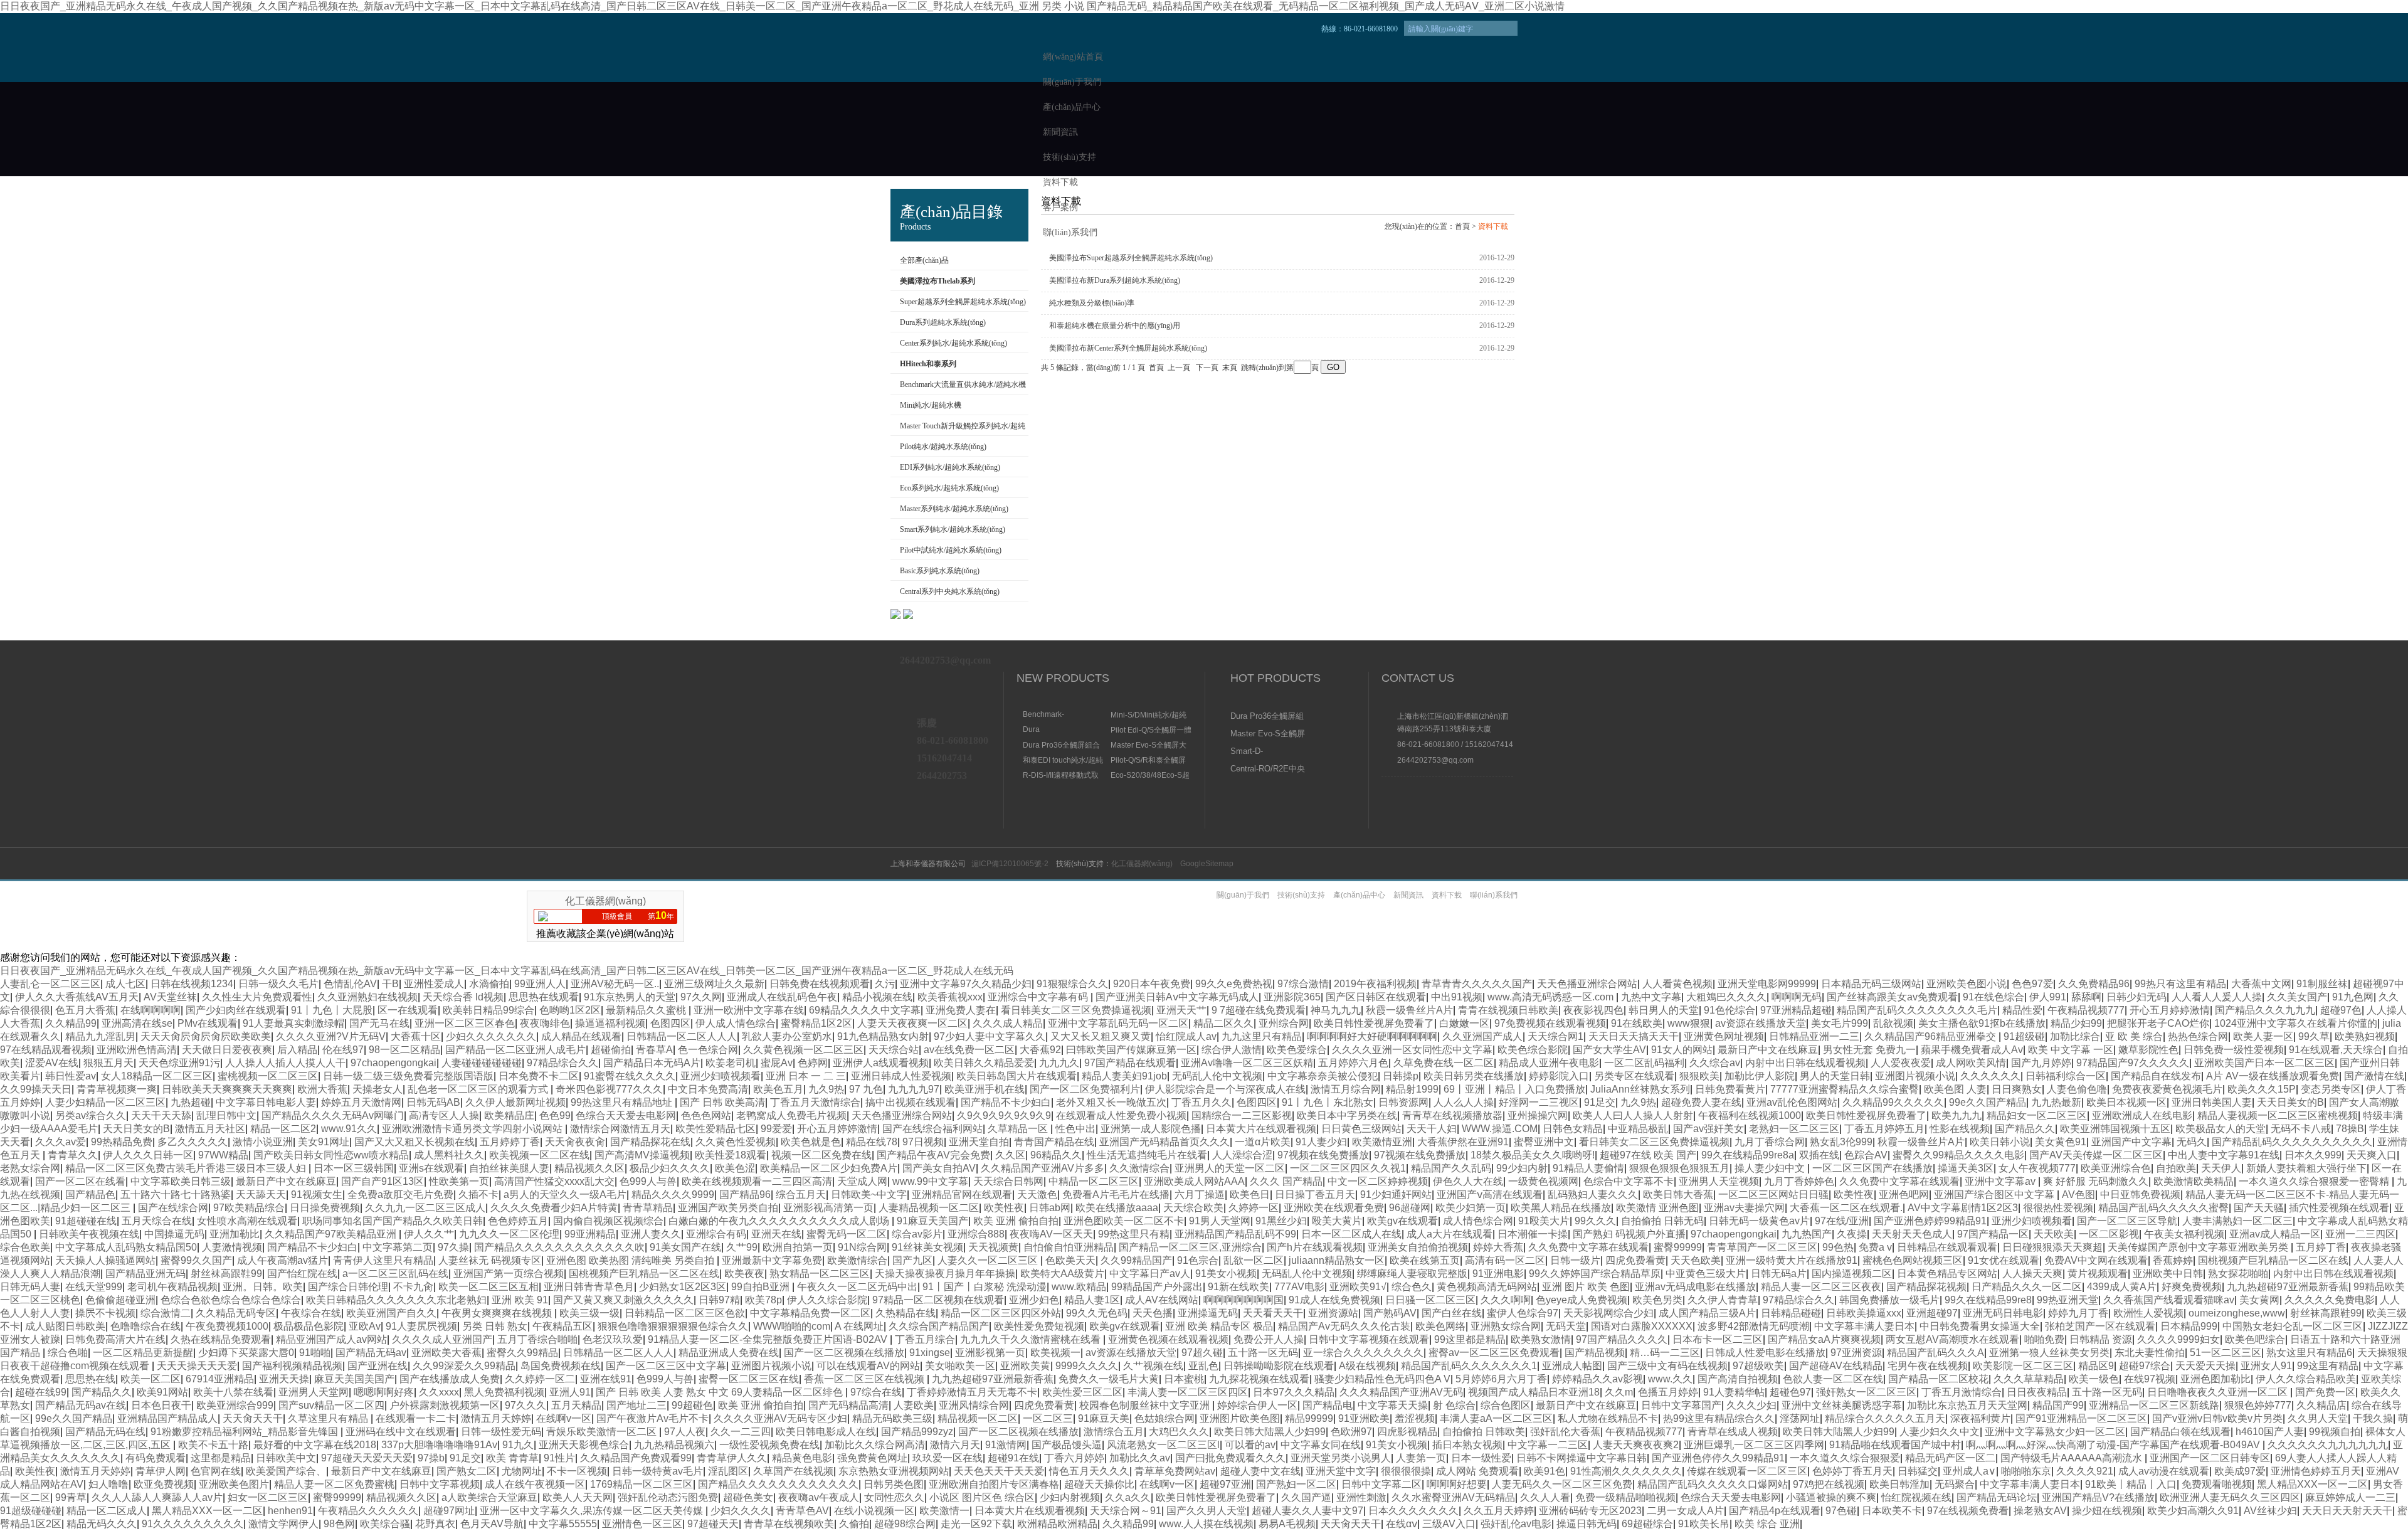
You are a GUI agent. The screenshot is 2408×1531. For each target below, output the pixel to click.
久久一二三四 (741, 1432)
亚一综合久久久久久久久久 (1363, 1353)
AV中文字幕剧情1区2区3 (1963, 1208)
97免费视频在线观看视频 (1550, 1023)
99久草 (2314, 1036)
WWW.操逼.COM (1500, 1129)
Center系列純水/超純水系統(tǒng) (953, 343)
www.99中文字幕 (930, 1181)
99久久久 (1595, 1221)
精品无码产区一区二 (1950, 1458)
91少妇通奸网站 (1396, 1195)
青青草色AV (802, 1511)
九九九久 (1059, 1063)
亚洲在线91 (606, 1379)
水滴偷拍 (489, 984)
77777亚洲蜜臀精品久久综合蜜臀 (1845, 1089)
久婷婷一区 (1254, 1208)
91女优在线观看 (2004, 1260)
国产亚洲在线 (378, 1366)
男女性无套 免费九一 (1869, 1050)
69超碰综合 (1647, 1524)
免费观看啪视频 (2217, 1484)
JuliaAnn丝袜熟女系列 (1640, 1089)
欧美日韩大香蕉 (1678, 1195)
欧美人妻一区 (2263, 1036)
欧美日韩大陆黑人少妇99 (1270, 1432)
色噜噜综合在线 (145, 1326)
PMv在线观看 (208, 1023)
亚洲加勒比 (235, 1234)
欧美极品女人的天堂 (2221, 1129)
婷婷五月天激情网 (361, 1102)
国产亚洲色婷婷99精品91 (1930, 1221)
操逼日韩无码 (1587, 1524)
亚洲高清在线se (137, 1023)
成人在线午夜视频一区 (535, 1484)
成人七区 (125, 984)
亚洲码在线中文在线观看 (401, 1432)
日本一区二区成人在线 (1351, 1234)
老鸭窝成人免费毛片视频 (791, 1115)
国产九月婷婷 (2041, 1063)
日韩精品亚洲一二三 (1814, 1036)
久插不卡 (478, 1195)
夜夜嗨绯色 (545, 1023)
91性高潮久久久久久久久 (1626, 1471)
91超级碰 (2024, 1036)
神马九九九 (1336, 1010)
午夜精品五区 (562, 1326)
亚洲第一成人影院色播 (1151, 1129)
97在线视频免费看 (1968, 1511)
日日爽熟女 (2017, 1089)
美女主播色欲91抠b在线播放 (1982, 1023)
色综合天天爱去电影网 (626, 1115)
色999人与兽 (648, 1181)
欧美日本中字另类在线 (1347, 1115)
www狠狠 (1689, 1023)
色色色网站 (706, 1115)
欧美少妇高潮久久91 (2193, 1511)
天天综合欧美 (1193, 1208)
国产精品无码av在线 (81, 1405)
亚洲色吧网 (1904, 1195)
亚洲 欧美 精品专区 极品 (1219, 1326)
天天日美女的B (2290, 1102)
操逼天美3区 (1966, 1168)
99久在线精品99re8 (1988, 1300)
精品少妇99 (2076, 1023)
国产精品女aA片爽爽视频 (1824, 1339)
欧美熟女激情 (1541, 1339)
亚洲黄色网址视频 (1724, 1036)
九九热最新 (2056, 1102)
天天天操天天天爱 (197, 1366)
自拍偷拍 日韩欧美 (1484, 1432)
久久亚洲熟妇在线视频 (367, 997)
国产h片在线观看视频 (1315, 1247)
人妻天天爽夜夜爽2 (1636, 1445)
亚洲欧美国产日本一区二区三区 (2264, 1063)
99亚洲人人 (540, 984)
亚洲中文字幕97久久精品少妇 (966, 984)
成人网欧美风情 (1971, 1063)
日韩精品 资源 (2101, 1339)
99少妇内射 (1522, 1168)
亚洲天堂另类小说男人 (1341, 1458)
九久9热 (826, 1089)
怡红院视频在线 (1916, 1497)
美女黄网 (2259, 1300)
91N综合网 (862, 1247)
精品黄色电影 (802, 1458)
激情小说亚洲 (263, 1142)
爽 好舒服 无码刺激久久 (2096, 1181)
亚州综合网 (1284, 1023)
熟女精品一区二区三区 (820, 1274)
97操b (431, 1458)
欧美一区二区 (150, 1379)
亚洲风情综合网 (974, 1405)
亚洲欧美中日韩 (2168, 1274)
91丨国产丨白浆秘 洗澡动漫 (985, 1287)
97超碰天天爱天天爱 (367, 1458)
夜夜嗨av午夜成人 (819, 1497)
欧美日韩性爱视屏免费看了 (1374, 1023)
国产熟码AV (1390, 1313)
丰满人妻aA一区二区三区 (1496, 1418)
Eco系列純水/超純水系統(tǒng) (949, 488)
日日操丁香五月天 (1315, 1195)
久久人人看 (1545, 1497)
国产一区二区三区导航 (2127, 1221)
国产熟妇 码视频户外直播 (1629, 1234)
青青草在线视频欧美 (789, 1524)
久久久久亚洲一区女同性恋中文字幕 (1412, 1050)
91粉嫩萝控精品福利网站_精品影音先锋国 (246, 1432)
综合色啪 (68, 1353)
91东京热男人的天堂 (630, 997)
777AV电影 (1299, 1287)
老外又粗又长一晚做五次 (1111, 1102)
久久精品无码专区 (236, 1313)
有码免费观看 (156, 1458)
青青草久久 (73, 1155)
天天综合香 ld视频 (463, 997)
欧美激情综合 (857, 1260)
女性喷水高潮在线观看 (247, 1221)
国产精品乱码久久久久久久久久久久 (2292, 1142)
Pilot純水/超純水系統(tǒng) (943, 447)
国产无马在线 (379, 1023)
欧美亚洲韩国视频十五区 (2115, 1129)
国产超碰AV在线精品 (1836, 1366)
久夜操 (1852, 1234)
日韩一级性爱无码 (501, 1432)
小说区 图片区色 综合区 (982, 1497)
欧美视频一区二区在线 (539, 1155)
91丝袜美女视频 (927, 1247)
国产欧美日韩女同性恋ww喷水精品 (331, 1155)
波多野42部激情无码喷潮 (1753, 1326)
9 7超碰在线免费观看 (1259, 1010)
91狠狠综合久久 (1072, 984)
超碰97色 (2341, 1010)
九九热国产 (1807, 1234)
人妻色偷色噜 (2077, 1089)
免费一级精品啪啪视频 (1625, 1497)
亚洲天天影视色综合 (584, 1445)
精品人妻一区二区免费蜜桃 (334, 1484)
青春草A (654, 1050)
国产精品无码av (371, 1353)
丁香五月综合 (925, 1339)
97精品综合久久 (562, 1063)
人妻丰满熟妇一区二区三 (2237, 1221)
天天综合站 (894, 1050)
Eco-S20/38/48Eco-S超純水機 (1150, 775)
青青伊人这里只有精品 (383, 1260)
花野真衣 (435, 1524)
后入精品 (297, 1050)
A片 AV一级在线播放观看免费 (2273, 1076)
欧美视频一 (1055, 1353)
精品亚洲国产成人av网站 (331, 1339)
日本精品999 (2189, 1326)
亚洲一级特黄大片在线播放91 (1792, 1260)
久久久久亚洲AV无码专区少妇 (780, 1418)
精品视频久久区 (589, 1168)
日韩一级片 (1575, 1260)
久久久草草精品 (2029, 1379)
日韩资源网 (1403, 1102)
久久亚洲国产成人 (1482, 1036)
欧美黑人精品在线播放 (1561, 1208)
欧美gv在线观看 (1402, 1221)
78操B (2350, 1129)
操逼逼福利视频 (610, 1023)
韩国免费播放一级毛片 (1889, 1300)
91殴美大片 (1544, 1221)
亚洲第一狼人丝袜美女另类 (2049, 1353)
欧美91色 (1545, 1471)
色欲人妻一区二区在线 (1833, 1379)
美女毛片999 (1840, 1023)
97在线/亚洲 (1842, 1221)
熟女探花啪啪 (2238, 1274)
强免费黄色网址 (872, 1458)
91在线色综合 (1993, 997)
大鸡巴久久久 (1179, 1432)
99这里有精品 (2328, 1366)
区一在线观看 (408, 1010)
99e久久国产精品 (1988, 1102)
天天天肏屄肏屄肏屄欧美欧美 (206, 1036)
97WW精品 (223, 1155)
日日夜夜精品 (2037, 1392)
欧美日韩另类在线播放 (1474, 1076)
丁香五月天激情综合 (815, 1102)
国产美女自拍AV (939, 1168)
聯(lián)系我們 (1070, 232)
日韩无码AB (433, 1102)
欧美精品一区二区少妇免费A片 (829, 1168)
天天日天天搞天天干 (1634, 1036)
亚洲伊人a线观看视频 (881, 1063)
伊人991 (2048, 997)
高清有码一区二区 (1505, 1260)
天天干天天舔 (161, 1115)
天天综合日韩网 (1008, 1181)
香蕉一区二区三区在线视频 (865, 1379)
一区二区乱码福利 (1644, 1063)
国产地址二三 (636, 1405)
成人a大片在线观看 (1450, 1234)
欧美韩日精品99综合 (488, 1010)
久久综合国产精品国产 (939, 1326)
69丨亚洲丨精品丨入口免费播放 (1514, 1089)
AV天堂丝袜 (170, 997)
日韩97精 (719, 1300)
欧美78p (763, 1300)
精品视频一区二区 (978, 1418)
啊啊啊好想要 (1457, 1484)
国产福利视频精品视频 (292, 1366)
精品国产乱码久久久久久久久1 (1469, 1366)
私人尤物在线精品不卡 (1608, 1418)
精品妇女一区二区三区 (2037, 1115)
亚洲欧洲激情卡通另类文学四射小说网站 (473, 1129)
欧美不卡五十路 (213, 1445)
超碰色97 (1790, 1392)
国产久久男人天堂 (1207, 1511)
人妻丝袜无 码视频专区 (490, 1260)
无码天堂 (1566, 1326)
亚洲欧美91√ (1358, 1287)
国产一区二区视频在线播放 (844, 1353)
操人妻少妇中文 (1771, 1168)
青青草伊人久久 (732, 1458)
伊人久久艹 (429, 1234)
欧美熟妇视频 (2365, 1036)
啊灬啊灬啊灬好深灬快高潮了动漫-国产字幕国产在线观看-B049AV (2114, 1445)
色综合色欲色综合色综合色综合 (231, 1300)
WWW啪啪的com (792, 1326)
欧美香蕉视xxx (950, 997)
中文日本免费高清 (708, 1089)
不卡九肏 (413, 1287)
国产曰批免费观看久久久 (1230, 1458)
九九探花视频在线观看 (1259, 1379)
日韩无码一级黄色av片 (1759, 1221)
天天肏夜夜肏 (575, 1142)
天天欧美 (2054, 1234)
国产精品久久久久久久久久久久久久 (778, 1484)
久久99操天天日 (36, 1089)
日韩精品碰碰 (1791, 1313)
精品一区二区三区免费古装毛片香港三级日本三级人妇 (187, 1168)
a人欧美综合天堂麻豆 (489, 1497)
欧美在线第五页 (1425, 1260)
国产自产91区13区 (383, 1181)
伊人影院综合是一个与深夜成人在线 (1225, 1089)
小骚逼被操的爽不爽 (1831, 1497)
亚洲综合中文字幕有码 (1039, 997)
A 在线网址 (859, 1326)
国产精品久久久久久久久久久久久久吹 (559, 1247)
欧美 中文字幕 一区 (2071, 1050)
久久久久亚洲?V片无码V (331, 1036)
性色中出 (1075, 1129)
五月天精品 (576, 1405)
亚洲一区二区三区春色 (465, 1023)
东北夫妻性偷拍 (2150, 1353)
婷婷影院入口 (1559, 1076)
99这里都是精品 (1470, 1339)
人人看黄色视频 (1677, 984)
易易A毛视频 (1287, 1524)
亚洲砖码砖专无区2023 (1590, 1511)
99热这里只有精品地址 (623, 1102)
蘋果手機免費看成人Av (1972, 1050)
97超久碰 (1202, 1353)
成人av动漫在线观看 (2164, 1471)
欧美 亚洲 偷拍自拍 (1016, 1221)
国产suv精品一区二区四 (331, 1405)
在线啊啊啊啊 (150, 1010)
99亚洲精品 (590, 1234)
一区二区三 (1048, 1418)
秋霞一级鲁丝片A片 (1409, 1010)
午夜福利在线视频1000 (1750, 1115)
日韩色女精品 (1573, 1129)
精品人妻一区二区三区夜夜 (1821, 1287)
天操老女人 (378, 1089)
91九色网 (2353, 997)
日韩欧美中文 (286, 1458)
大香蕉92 (1040, 1050)
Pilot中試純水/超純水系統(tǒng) (951, 550)
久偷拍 (854, 1524)
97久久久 (525, 1405)
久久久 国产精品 (1286, 1181)
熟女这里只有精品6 (2309, 1353)
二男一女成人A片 (1685, 1511)
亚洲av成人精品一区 (2275, 1234)
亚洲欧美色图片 (234, 1484)
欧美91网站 (162, 1392)
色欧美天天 (1070, 1260)
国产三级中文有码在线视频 (1667, 1366)
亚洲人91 (570, 1392)
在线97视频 (2150, 1379)
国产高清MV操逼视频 (642, 1155)
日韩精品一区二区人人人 (682, 1036)
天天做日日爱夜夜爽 (227, 1050)
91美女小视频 (1226, 1274)
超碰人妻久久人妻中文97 (1307, 1511)
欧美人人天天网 (578, 1497)
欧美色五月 (778, 1089)
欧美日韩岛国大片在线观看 (1017, 1076)
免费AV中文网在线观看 (2096, 1260)
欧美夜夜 (744, 1274)
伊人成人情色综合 (736, 1023)
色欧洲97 (1351, 1432)
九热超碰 (191, 1102)
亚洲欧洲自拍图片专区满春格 (994, 1484)
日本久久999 (2313, 1155)
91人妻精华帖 (1734, 1392)
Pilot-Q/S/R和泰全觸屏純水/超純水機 (1148, 760)
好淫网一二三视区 (1539, 1102)
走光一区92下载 (976, 1524)
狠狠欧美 (1699, 1076)
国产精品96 (745, 1195)
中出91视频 (1457, 997)
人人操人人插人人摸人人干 (285, 1063)
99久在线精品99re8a (1748, 1155)
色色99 (555, 1115)
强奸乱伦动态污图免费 (668, 1497)
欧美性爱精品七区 (716, 1129)
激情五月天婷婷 (496, 1418)
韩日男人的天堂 (1664, 1010)
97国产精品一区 (1993, 1234)
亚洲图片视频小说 (1915, 1076)
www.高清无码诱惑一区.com (1552, 997)
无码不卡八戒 (2301, 1129)
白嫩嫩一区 (1464, 1023)
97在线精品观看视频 (46, 1050)
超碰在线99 (41, 1392)
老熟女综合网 (30, 1168)
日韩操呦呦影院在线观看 (1279, 1366)
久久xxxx (439, 1392)
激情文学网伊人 (283, 1524)
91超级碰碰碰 (31, 1511)
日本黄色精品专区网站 (1947, 1274)
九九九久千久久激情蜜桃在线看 (1032, 1339)
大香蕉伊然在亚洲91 (1463, 1142)
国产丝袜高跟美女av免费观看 (1892, 997)
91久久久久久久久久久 (193, 1524)
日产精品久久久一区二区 (2027, 1287)
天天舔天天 (261, 1195)
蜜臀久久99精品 (522, 1353)
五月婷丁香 (2321, 1247)
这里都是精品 (221, 1458)
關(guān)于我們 (1072, 82)
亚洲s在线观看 (431, 1168)
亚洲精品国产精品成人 (167, 1418)
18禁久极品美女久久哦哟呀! (1533, 1155)
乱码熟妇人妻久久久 (1593, 1195)
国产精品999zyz (917, 1432)
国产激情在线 (2374, 1076)
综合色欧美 (25, 1247)
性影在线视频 (1960, 1129)
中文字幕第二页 (398, 1247)
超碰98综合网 (905, 1524)
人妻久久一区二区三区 (989, 1260)
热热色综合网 (2198, 1036)
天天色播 (1153, 1313)
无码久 (2192, 1142)
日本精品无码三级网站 (1871, 984)
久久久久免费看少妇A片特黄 (554, 1208)
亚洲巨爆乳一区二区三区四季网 (1754, 1445)
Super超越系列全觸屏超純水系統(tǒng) (963, 302)
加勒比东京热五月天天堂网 (1967, 1405)
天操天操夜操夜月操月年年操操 (945, 1274)
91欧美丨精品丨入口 (2131, 1484)
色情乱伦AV (350, 984)
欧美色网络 (1440, 1326)
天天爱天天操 (2205, 1366)
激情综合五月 (1114, 1432)
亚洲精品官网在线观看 (962, 1195)
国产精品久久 (2025, 1129)
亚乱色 (1203, 1366)
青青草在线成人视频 (1733, 1432)
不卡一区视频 (577, 1471)
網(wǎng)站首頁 (1073, 57)
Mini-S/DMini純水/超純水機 (1149, 715)
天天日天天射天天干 (2347, 1511)
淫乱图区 (728, 1471)
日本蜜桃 (1184, 1379)
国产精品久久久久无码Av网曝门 (333, 1115)
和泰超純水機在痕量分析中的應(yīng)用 (1115, 326)
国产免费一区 (2325, 1392)
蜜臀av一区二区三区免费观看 (1494, 1353)
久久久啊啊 (1506, 1300)
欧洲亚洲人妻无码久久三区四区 (2230, 1497)
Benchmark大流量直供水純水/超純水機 (963, 384)
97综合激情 (1303, 984)
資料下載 (1060, 182)
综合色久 (1412, 1287)
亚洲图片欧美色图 (1240, 1418)
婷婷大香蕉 (1498, 1247)
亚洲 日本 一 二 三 (806, 1076)
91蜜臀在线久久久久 (630, 1076)
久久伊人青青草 (1723, 1300)
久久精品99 (71, 1023)
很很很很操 (1406, 1471)
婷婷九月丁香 (2078, 1313)
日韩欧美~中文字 (869, 1195)
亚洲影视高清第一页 (828, 1208)
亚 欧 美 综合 (2134, 1036)
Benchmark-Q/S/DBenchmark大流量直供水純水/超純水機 (1064, 714)
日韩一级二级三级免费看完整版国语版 (408, 1076)
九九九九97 (914, 1089)
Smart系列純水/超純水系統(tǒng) (953, 529)
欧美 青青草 (512, 1458)
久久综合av (1715, 1063)
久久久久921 (2085, 1471)
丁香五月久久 (1201, 1102)
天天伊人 (2221, 1168)
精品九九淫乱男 (100, 1036)
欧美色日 (1250, 1195)
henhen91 (290, 1511)
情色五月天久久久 (1089, 1471)
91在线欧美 (1637, 1023)
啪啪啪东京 (2026, 1471)
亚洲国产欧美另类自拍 (728, 1208)
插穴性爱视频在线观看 (2339, 1208)
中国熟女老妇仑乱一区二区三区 (2293, 1326)
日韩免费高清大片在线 (115, 1339)
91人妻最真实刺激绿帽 (293, 1023)
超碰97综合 (2145, 1366)
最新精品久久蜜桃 (647, 1010)
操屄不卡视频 (105, 1313)
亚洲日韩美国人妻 (2212, 1102)
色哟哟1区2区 (570, 1010)
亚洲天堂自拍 (979, 1142)
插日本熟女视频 (1467, 1445)
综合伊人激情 (1232, 1050)
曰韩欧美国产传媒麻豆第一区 (1131, 1050)
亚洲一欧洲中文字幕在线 (749, 1010)
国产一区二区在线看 (80, 1181)
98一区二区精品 (404, 1050)
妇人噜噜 (108, 1484)
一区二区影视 (2109, 1234)
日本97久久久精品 (1294, 1392)
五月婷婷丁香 (510, 1142)
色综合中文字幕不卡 (1629, 1181)
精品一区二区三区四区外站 (1001, 1313)
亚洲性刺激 (1361, 1497)
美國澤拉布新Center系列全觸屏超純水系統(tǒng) (1128, 348)
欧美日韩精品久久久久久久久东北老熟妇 (396, 1300)
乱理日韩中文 (226, 1115)
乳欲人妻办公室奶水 (787, 1036)
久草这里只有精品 (329, 1418)
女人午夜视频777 (2037, 1168)
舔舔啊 (2086, 997)
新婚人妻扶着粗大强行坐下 (2306, 1168)
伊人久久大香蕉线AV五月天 (77, 997)
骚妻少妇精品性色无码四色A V (1382, 1379)
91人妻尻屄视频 (421, 1326)
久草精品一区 (1019, 1129)
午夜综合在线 (311, 1313)
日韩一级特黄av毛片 (657, 1471)
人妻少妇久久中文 (1940, 1432)
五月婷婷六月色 (1353, 1063)
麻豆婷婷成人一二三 (2350, 1497)
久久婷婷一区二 (540, 1379)
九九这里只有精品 (1262, 1036)
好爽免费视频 (2192, 1287)
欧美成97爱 (2240, 1471)
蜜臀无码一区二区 (847, 1234)
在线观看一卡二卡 (416, 1418)
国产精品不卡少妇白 (1006, 1102)
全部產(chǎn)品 (924, 260)
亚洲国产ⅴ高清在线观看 (1490, 1195)
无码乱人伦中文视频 (1217, 1076)
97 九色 (866, 1089)
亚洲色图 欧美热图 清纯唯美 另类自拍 (631, 1260)
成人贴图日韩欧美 (65, 1326)
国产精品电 (1328, 1405)
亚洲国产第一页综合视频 (509, 1274)
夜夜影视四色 (1593, 1010)
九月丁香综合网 (1770, 1142)
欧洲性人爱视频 (2148, 1313)
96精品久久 (1056, 1155)
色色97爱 (2032, 984)
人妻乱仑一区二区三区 (50, 984)
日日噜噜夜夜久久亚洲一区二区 (2219, 1392)
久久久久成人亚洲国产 (442, 1339)
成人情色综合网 (1478, 1221)
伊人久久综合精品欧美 (2306, 1379)
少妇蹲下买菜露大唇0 (246, 1353)
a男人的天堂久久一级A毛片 (565, 1195)
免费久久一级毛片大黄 (1109, 1379)
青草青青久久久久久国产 (1477, 984)
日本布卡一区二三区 (1718, 1339)
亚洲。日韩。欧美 (263, 1287)
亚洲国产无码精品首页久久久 (1164, 1142)
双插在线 (1819, 1155)
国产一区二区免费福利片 (1085, 1089)
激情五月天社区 (210, 1129)
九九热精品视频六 (674, 1445)
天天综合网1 (1555, 1036)
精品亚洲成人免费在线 (729, 1353)
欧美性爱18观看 (731, 1155)
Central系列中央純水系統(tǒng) (950, 591)
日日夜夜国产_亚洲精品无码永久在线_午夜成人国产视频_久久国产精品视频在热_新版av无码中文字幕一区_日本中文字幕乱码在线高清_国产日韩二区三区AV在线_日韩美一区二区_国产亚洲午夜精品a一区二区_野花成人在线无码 (507, 971)
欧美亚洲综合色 (2116, 1168)
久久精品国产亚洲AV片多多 (1043, 1168)
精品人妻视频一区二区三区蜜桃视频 (2278, 1115)
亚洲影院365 (1292, 997)
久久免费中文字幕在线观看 (1899, 1181)
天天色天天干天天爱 (999, 1471)
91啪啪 (315, 1353)
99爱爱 (776, 1129)
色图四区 (670, 1023)
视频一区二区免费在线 (821, 1155)
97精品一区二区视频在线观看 (938, 1300)
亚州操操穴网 (1538, 1115)
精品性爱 (2022, 1010)
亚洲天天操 (284, 1379)
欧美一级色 (2094, 1379)
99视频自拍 (2335, 1432)
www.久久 (1670, 1379)
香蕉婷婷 (2173, 1260)
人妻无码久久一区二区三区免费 (1562, 1484)
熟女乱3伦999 (1841, 1142)
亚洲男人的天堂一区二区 (1230, 1168)
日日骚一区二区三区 (1430, 1300)
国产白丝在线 (1452, 1313)
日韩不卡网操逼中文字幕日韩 (1582, 1458)
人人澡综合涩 (1242, 1155)
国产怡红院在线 (302, 1274)
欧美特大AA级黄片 (1062, 1274)
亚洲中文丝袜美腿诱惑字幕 (1842, 1405)
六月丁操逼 (1200, 1195)
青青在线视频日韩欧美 (1508, 1010)
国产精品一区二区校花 (1938, 1379)
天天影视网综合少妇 (1608, 1313)
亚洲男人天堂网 (314, 1392)
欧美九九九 (1956, 1115)
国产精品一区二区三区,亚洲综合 (1190, 1247)
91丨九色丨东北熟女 (1328, 1102)
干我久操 (2373, 1418)
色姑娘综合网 (1164, 1418)
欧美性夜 (1854, 1195)
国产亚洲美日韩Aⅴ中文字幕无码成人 (1177, 997)
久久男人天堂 (2318, 1418)
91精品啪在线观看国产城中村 (1895, 1445)
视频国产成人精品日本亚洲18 (1534, 1392)
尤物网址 (522, 1471)
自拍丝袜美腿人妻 (509, 1168)
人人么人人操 (1464, 1102)
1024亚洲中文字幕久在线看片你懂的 (2296, 1023)
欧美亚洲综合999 (235, 1405)
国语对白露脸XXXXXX (1642, 1326)
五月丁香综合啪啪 (537, 1339)
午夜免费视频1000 (227, 1326)
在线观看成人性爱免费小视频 (1121, 1115)
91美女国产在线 (685, 1247)
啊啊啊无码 (1797, 997)
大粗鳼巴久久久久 (1726, 997)
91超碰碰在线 (86, 1221)
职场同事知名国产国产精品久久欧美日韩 (393, 1221)
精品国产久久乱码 (1451, 1168)
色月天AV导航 (492, 1524)
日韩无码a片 (1779, 1274)
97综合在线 (876, 1392)
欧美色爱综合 (1297, 1050)
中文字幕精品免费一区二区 (810, 1313)
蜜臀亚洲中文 (1544, 1142)
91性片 (559, 1458)
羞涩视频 (1415, 1418)
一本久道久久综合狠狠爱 (1845, 1458)
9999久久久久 (1087, 1366)
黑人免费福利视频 (504, 1392)
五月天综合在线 (157, 1221)
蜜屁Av (777, 1063)
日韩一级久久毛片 (278, 984)
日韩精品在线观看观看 (1947, 1247)
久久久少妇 (1751, 1405)
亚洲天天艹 (1181, 1010)
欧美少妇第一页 (1471, 1208)
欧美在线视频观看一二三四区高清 (757, 1181)
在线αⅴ (1402, 1524)
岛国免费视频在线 (561, 1366)
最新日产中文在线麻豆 (1768, 1050)
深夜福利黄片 (1980, 1418)
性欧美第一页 (459, 1181)
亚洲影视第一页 (990, 1353)
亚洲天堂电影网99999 (1767, 984)
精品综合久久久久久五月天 (1885, 1418)
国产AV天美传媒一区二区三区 (2096, 1155)
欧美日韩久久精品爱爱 (984, 1063)
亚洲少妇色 (1034, 1300)
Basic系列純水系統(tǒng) (940, 571)
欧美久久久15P (2262, 1089)
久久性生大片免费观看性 (257, 997)
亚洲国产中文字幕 (2131, 1142)
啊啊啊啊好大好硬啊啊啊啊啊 (1372, 1036)
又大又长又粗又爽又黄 (1101, 1036)
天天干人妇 (1432, 1129)
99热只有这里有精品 (2180, 984)
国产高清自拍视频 (1738, 1379)
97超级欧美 (1758, 1366)
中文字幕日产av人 (1150, 1274)
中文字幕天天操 (1393, 1405)
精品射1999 (1412, 1089)
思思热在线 (90, 1379)
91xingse (930, 1353)
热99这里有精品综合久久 (1719, 1418)
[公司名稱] (959, 48)
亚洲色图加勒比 (2215, 1379)
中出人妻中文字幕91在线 (2224, 1155)
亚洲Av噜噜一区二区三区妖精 (1247, 1063)
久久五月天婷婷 (1499, 1511)
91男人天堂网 (1220, 1221)
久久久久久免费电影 (2330, 1300)
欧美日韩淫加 (1899, 1484)
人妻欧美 (914, 1405)
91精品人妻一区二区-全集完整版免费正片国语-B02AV (769, 1339)
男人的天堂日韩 (1835, 1076)
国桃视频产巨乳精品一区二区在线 (2273, 1260)
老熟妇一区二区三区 (1794, 1129)
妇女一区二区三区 (268, 1497)
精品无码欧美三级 (892, 1418)
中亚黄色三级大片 (1706, 1274)
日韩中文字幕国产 (1681, 1405)
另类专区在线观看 (1634, 1076)
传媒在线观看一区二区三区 (1747, 1471)
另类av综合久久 (91, 1115)
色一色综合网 (708, 1050)
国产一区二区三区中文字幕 (666, 1366)
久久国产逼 (1306, 1497)
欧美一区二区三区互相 (488, 1287)
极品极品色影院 (309, 1326)
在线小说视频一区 (874, 1511)
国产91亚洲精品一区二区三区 (2081, 1418)
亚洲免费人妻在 (961, 1010)
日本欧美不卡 (1892, 1511)
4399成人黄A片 (2122, 1287)
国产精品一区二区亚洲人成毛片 (515, 1050)
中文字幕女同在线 (1321, 1445)
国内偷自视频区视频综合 (608, 1221)
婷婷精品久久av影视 (1597, 1379)
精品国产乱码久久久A (1935, 1353)
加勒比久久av (1140, 1458)
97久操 (453, 1247)
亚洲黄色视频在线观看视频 (1168, 1339)
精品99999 (1309, 1418)
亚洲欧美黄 (1025, 1366)
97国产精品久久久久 (1622, 1339)
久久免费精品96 (2094, 984)
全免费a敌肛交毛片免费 (400, 1195)
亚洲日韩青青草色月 (589, 1287)
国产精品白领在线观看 (2180, 1432)
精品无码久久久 (102, 1524)
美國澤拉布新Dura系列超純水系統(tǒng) (1115, 280)
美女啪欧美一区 (960, 1366)
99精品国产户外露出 (1157, 1287)
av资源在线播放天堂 (1761, 1023)
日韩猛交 (1918, 1471)
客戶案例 (1060, 207)
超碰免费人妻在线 (1701, 1102)
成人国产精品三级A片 (1707, 1313)
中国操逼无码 (174, 1234)
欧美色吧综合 (2255, 1339)
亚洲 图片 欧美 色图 (1586, 1287)
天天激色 (1037, 1195)
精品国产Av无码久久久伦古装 (1344, 1326)
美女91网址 (324, 1142)
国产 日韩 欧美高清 (722, 1102)
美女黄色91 (2061, 1142)
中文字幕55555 (563, 1524)
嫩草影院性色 (2148, 1050)
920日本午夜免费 (1152, 984)
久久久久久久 (1990, 1076)
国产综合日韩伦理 (348, 1287)
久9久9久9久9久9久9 (1004, 1115)
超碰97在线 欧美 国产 (1648, 1155)
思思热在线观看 (544, 997)
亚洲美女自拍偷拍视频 (1418, 1247)
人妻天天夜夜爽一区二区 (912, 1023)
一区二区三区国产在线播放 (1872, 1168)
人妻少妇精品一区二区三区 (105, 1102)
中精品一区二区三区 (1094, 1181)
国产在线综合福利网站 (932, 1129)
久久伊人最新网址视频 (515, 1102)
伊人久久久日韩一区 (148, 1155)
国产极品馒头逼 (1067, 1445)
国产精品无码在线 (105, 1432)
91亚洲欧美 (1364, 1418)
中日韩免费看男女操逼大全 (1980, 1326)
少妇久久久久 (741, 1511)
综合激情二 (166, 1313)
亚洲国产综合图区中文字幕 (1995, 1195)
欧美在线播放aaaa (1117, 1208)
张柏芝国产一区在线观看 (2100, 1326)
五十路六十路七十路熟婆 (176, 1195)
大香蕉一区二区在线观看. (1846, 1208)
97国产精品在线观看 (1130, 1063)
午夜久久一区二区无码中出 (857, 1287)
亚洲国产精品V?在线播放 (2098, 1497)
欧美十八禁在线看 (233, 1392)
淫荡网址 (1800, 1418)
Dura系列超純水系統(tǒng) (943, 322)
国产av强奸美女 (1708, 1129)
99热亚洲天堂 (2067, 1300)
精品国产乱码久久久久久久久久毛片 (1917, 1010)
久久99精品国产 (1136, 1260)
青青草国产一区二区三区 (1762, 1247)
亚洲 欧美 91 (520, 1300)
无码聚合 (1955, 1484)
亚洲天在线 (776, 1234)
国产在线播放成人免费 (450, 1379)
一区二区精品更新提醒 (143, 1353)
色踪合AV (1866, 1155)
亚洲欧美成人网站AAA (1194, 1181)
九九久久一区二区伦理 (509, 1234)
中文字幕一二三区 (1548, 1445)
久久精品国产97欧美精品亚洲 (332, 1234)
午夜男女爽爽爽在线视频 (498, 1313)
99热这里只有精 (1134, 1234)
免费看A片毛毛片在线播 (1116, 1195)
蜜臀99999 (1678, 1247)
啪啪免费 (2044, 1339)
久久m (1619, 1392)
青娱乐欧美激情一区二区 (603, 1432)
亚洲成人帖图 (1572, 1366)
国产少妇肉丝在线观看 (236, 1010)
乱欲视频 (1893, 1023)
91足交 (1600, 1102)
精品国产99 (2058, 1405)
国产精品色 (90, 1195)
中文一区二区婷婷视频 (1378, 1181)
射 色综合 (1454, 1405)
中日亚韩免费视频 (2140, 1195)
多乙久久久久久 (193, 1142)
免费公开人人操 (1269, 1339)
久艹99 (742, 1247)
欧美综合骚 (385, 1524)
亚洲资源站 (1333, 1313)
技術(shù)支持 (1069, 157)
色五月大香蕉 (85, 1010)
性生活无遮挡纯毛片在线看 (1147, 1155)
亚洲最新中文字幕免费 (772, 1260)
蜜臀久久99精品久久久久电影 (1958, 1155)
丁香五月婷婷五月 (1884, 1129)
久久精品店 (2321, 1405)
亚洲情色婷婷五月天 (2316, 1471)
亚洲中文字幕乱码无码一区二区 (1118, 1023)
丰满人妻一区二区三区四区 (1188, 1392)
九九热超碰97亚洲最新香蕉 (2288, 1287)
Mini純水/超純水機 (931, 405)
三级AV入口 (1449, 1524)
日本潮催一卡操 (1533, 1234)
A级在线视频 (1367, 1366)
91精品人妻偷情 (1588, 1168)
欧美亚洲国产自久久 (391, 1313)
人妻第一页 (1421, 1458)
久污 (885, 984)
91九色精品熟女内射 (883, 1036)
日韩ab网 (1050, 1208)
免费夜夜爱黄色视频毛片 (2167, 1089)
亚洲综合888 (976, 1234)
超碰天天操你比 (1099, 1484)
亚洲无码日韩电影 (2003, 1313)
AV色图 (2078, 1195)
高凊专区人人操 (444, 1115)
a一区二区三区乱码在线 (395, 1274)
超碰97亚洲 (1225, 1484)
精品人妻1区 (1092, 1300)
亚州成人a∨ (1969, 1471)
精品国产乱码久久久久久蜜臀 (2163, 1208)
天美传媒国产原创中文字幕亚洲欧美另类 (2199, 1247)
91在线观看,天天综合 (2336, 1050)
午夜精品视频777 (2086, 1010)
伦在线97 (343, 1050)
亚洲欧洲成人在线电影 (2142, 1115)
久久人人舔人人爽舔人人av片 (157, 1497)
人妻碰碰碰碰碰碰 (482, 1063)
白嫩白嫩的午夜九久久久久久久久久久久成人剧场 (780, 1221)
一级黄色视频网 (1543, 1181)
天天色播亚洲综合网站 (1587, 984)
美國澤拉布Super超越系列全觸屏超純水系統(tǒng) (1131, 258)
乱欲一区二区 (1254, 1260)
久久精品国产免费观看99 (636, 1458)
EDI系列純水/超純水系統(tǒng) (950, 467)
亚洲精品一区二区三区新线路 (2154, 1405)
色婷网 (813, 1063)
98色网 (339, 1524)
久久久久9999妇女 (2178, 1339)
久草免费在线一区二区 (1444, 1063)
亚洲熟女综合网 (1506, 1326)
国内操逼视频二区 (1852, 1274)
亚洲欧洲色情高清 (137, 1050)
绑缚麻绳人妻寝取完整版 (1412, 1274)
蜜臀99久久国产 (196, 1260)
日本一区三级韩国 (354, 1168)
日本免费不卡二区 (539, 1076)
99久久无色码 (1097, 1313)
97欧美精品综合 (249, 1208)
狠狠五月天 (108, 1063)
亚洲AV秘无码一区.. (615, 984)
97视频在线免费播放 (1323, 1155)
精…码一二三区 (1665, 1353)
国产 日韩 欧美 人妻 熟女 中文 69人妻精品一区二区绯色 (721, 1392)
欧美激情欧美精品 (2194, 1181)
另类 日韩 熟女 (495, 1326)
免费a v (1875, 1247)
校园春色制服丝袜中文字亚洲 (1146, 1405)
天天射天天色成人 (1912, 1234)
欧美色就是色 (811, 1142)
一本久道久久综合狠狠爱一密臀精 (2315, 1181)
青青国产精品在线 (1054, 1142)
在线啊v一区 (564, 1418)
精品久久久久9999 (673, 1195)
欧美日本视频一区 (2126, 1102)
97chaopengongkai (393, 1063)
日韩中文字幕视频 (440, 1484)
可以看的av (1250, 1445)
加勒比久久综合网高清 (875, 1445)
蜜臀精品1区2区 (816, 1023)
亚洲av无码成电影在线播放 (1695, 1287)
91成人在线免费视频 (1334, 1300)
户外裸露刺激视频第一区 (445, 1405)
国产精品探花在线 (650, 1142)
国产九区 (912, 1260)
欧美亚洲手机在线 (985, 1089)
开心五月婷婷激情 (2170, 1010)
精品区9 (2096, 1366)
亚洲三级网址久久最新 (714, 984)
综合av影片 (917, 1234)
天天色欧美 (1696, 1260)
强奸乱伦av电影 (1516, 1524)
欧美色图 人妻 (1955, 1089)
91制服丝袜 (2322, 984)
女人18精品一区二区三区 (157, 1076)
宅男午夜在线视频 (1928, 1366)
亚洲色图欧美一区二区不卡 (1124, 1221)
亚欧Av (365, 1326)
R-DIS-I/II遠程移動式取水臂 (1061, 775)
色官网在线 (216, 1471)
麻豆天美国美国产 (354, 1379)
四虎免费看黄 (1635, 1260)
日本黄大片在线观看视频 (1261, 1129)
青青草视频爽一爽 (117, 1089)
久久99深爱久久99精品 (464, 1366)
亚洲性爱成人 (434, 984)
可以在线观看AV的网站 (868, 1366)
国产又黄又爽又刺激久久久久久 (623, 1300)
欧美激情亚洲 (1382, 1142)
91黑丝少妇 (1281, 1221)
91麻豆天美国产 (932, 1221)
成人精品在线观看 (581, 1036)
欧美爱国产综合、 (286, 1471)
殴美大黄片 (1337, 1221)
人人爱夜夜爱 (1901, 1063)
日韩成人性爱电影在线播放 (1765, 1353)
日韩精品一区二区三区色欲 (685, 1313)
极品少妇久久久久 (670, 1168)
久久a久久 (1128, 1497)
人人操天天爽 (2032, 1274)
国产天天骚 (2259, 1208)
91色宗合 (1198, 1260)
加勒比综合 (2075, 1036)
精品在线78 (872, 1142)
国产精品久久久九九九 (2265, 1010)
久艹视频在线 (1153, 1366)
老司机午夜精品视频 (172, 1287)
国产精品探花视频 (1926, 1287)
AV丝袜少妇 (2270, 1511)
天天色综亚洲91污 (179, 1063)
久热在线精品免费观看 (221, 1339)
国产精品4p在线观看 (1775, 1511)
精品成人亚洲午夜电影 (1549, 1063)
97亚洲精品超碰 (1796, 1010)
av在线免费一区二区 (969, 1050)
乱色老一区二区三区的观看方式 (479, 1089)
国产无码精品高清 (848, 1405)
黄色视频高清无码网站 (1487, 1287)
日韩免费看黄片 (1730, 1089)
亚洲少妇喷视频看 (721, 1076)
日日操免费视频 (325, 1208)
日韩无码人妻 (30, 1287)
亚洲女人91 (2266, 1366)
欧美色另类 (1657, 1300)
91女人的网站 (1682, 1050)
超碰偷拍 (611, 1050)
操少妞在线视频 (2107, 1511)
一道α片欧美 (1263, 1142)
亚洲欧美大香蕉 (446, 1353)
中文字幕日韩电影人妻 (266, 1102)
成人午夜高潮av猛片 (283, 1260)
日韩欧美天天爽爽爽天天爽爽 (227, 1089)
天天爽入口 (2372, 1155)
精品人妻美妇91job (1124, 1076)
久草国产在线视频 (793, 1471)
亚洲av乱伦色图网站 (1792, 1102)
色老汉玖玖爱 (613, 1339)
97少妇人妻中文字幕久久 (990, 1036)
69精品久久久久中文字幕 (865, 1010)
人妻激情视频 (232, 1247)
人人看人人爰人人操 (2217, 997)
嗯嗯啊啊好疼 (384, 1392)
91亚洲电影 (1498, 1274)
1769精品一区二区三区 (642, 1484)
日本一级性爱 (1481, 1458)
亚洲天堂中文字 (1341, 1471)
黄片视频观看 (2098, 1274)
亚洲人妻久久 (651, 1234)
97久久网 (701, 997)
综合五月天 (801, 1195)
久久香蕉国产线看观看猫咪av (2169, 1300)
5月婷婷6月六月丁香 (1501, 1379)
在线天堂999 (94, 1287)
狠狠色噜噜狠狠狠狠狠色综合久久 (673, 1326)
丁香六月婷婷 (1074, 1458)
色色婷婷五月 (518, 1221)
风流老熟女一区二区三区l (1163, 1445)
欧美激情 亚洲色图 (1657, 1208)
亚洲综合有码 (716, 1234)
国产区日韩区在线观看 (1376, 997)
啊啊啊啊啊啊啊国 (1244, 1300)
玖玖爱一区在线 (948, 1458)
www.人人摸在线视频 (1206, 1524)
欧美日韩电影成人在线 (826, 1432)
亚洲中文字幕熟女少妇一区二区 (2055, 1432)
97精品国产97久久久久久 (2133, 1063)
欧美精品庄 (509, 1115)
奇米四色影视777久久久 (609, 1089)
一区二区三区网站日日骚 (1773, 1195)
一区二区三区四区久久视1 (1348, 1168)
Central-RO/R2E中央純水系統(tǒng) (1268, 770)
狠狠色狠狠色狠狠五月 (1679, 1168)
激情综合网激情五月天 (620, 1129)
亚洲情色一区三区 (642, 1524)
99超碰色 (692, 1405)
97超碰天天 (713, 1524)
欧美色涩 (735, 1168)
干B (390, 984)
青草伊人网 (161, 1471)
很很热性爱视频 (2058, 1208)
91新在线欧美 (1238, 1287)
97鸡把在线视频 (1829, 1484)
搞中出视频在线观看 (911, 1102)
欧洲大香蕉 (322, 1089)
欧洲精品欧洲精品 (1057, 1524)
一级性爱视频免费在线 (769, 1445)
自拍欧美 (2176, 1168)
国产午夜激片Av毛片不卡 (652, 1418)
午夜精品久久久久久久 (368, 1511)
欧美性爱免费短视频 (1039, 1326)
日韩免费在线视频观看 (820, 984)
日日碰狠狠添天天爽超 (2052, 1247)
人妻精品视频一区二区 (929, 1208)
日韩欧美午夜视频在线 (89, 1234)
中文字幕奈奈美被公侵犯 (1323, 1076)
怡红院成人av (1186, 1036)
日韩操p (1401, 1076)
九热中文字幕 (1651, 997)
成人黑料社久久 (449, 1155)
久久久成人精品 (1008, 1023)
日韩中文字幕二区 (1381, 1484)
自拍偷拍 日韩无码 (1662, 1221)
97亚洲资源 (1856, 1353)
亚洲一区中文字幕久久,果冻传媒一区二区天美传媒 (593, 1511)
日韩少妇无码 (2136, 997)
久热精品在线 (906, 1313)
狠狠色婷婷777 (2258, 1405)
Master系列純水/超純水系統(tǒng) (954, 509)
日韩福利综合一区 (2066, 1076)
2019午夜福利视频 (1375, 984)
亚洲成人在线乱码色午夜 (782, 997)
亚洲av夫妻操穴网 (1744, 1208)
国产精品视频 (1595, 1353)
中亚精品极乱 (1638, 1129)
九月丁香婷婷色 (1799, 1181)
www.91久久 (349, 1129)
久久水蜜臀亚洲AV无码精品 (1453, 1497)
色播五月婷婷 (1668, 1392)
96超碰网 (1410, 1208)
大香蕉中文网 (2261, 984)
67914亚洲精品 (220, 1379)
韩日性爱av (71, 1076)
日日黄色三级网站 (1361, 1129)
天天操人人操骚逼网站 (105, 1260)
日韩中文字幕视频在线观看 (1369, 1339)
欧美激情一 (944, 1511)
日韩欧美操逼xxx (1864, 1313)
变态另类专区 (2331, 1089)
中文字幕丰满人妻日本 (1864, 1326)
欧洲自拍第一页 (798, 1247)
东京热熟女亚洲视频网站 (894, 1471)
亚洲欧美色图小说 (1967, 984)
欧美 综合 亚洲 (1767, 1524)
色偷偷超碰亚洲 (120, 1300)
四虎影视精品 (1407, 1432)
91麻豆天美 (1104, 1418)
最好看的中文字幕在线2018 (315, 1445)
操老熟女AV (2040, 1511)
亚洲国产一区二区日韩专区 (2210, 1458)
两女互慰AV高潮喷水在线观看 (1952, 1339)
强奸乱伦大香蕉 (1565, 1432)
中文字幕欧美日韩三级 (181, 1181)
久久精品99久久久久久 (1893, 1102)
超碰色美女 (748, 1497)
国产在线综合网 (173, 1208)
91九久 (518, 1445)
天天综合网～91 (1126, 1511)
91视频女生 (317, 1195)
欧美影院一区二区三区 (2023, 1366)
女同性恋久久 (894, 1497)
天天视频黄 (993, 1247)
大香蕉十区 (416, 1036)
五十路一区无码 (1263, 1353)
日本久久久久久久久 (1413, 1511)
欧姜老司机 (731, 1063)
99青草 (71, 1497)
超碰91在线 (1013, 1458)
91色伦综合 (1729, 1010)
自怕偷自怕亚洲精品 (1069, 1247)
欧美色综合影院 (1533, 1050)
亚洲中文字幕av (2001, 1181)
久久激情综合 (1139, 1168)
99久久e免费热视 (1234, 984)
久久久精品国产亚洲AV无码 (1401, 1392)
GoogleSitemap (1207, 864)
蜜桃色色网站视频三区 (1913, 1260)
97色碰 (1841, 1511)
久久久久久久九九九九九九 (2328, 1445)
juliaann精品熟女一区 (1337, 1260)
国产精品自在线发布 (2156, 1076)
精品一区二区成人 (107, 1511)
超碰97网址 (449, 1511)
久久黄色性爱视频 (736, 1142)
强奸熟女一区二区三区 (1866, 1392)
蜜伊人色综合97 (1523, 1313)
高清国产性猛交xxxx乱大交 (554, 1181)
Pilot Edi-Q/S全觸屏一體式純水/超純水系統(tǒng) (1151, 730)
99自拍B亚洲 (762, 1287)
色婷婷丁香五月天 (1852, 1471)
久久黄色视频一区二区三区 (803, 1050)
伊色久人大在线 (1468, 1181)
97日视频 (923, 1142)
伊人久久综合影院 (827, 1300)
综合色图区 (1506, 1405)
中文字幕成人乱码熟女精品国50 (126, 1247)
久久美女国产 (2297, 997)
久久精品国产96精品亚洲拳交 (1931, 1036)
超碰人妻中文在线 (1260, 1471)
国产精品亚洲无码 (145, 1274)
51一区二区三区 (2226, 1353)
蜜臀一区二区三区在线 (749, 1379)
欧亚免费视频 (164, 1484)
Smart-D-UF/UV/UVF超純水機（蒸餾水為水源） (1267, 752)
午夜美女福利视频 (2184, 1234)
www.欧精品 (1079, 1287)
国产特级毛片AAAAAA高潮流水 (2073, 1458)
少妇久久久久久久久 (491, 1036)
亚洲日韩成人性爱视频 (901, 1076)
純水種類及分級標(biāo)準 (1092, 303)
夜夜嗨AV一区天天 (1051, 1234)
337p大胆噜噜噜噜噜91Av (439, 1445)
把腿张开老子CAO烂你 (2158, 1023)
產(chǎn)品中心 (1072, 107)
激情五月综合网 (1346, 1089)
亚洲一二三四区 (2360, 1234)
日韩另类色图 (894, 1484)
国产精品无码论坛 (1997, 1497)
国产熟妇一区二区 (1296, 1484)
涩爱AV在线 (52, 1063)
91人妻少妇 (1321, 1142)
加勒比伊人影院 (1760, 1076)
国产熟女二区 (467, 1471)
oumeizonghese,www (2237, 1313)
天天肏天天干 (253, 1418)
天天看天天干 (1273, 1313)
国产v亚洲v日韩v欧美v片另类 (2217, 1418)
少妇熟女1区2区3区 (683, 1287)
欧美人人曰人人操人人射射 (1633, 1115)
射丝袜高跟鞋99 (226, 1274)
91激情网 (1006, 1445)
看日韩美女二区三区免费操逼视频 (1076, 1010)
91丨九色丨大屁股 (332, 1010)
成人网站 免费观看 (1477, 1471)
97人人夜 (685, 1432)
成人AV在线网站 (1162, 1300)
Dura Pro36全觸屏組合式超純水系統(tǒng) (1061, 745)
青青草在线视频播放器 (1452, 1115)
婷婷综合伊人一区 (1257, 1405)
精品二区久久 (1223, 1023)
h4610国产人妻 (2270, 1432)
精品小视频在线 (877, 997)
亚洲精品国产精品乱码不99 (1235, 1234)
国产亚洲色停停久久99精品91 (1718, 1458)
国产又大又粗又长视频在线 (415, 1142)
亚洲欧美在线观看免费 (1334, 1208)
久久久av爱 (61, 1142)
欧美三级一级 (589, 1313)
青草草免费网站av (1175, 1471)
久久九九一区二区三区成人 (425, 1208)
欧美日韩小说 (2000, 1142)
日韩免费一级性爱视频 (2234, 1050)
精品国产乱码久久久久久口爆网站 (1713, 1484)
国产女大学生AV (1609, 1050)
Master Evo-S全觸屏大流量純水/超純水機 (1149, 745)
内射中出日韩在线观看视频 (1805, 1063)
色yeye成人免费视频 (1582, 1300)
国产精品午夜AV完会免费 (933, 1155)
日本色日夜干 (161, 1405)
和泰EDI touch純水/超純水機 (1063, 760)
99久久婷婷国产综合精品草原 (1595, 1274)
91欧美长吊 (1704, 1524)
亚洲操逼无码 (1208, 1313)
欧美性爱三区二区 (1082, 1392)
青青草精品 (648, 1208)
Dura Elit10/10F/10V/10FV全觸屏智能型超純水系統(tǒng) (1062, 729)
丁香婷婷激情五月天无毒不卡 (972, 1392)
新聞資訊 (1060, 132)
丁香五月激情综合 (1962, 1392)
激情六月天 (955, 1445)
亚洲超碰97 (1932, 1313)
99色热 (1838, 1247)
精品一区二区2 (283, 1129)
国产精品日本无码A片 (652, 1063)
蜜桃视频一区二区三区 (268, 1076)
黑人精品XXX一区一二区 (2312, 1484)
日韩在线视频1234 (192, 984)
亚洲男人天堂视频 (1719, 1181)
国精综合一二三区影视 (1242, 1115)
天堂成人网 (862, 1181)
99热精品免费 (122, 1142)
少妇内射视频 (1070, 1497)
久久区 (1010, 1155)
